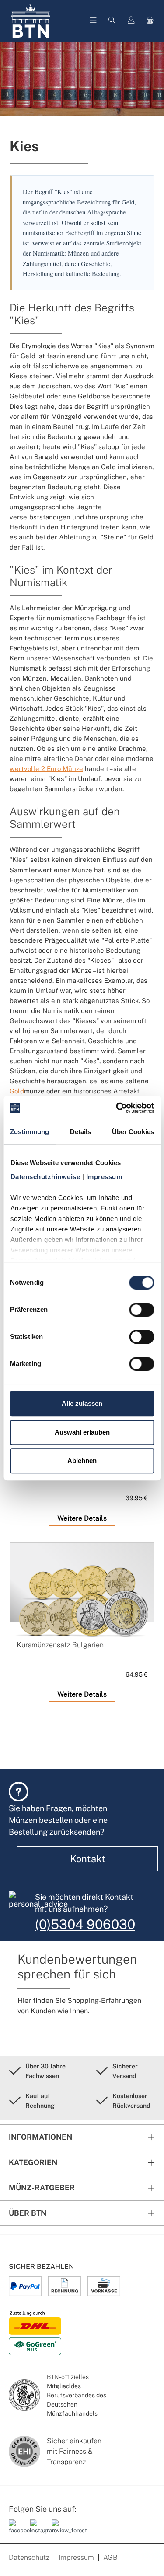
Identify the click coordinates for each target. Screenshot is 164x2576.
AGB (110, 2557)
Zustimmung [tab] (30, 1132)
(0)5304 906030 (85, 1924)
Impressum (76, 2557)
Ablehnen (82, 1461)
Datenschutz (29, 2557)
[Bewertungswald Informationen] (59, 2530)
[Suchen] (112, 21)
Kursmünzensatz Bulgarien (60, 1645)
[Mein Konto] (131, 21)
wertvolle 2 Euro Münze (46, 768)
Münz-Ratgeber (42, 2188)
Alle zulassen (82, 1403)
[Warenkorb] (150, 21)
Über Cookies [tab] (133, 1132)
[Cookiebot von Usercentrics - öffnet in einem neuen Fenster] (117, 1108)
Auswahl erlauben (82, 1432)
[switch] (141, 1310)
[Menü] (93, 21)
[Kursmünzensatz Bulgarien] (82, 1604)
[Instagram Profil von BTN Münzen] (38, 2530)
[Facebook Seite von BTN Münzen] (16, 2530)
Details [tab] (81, 1132)
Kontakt (88, 1859)
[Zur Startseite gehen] (31, 21)
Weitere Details (82, 1518)
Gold (17, 1091)
